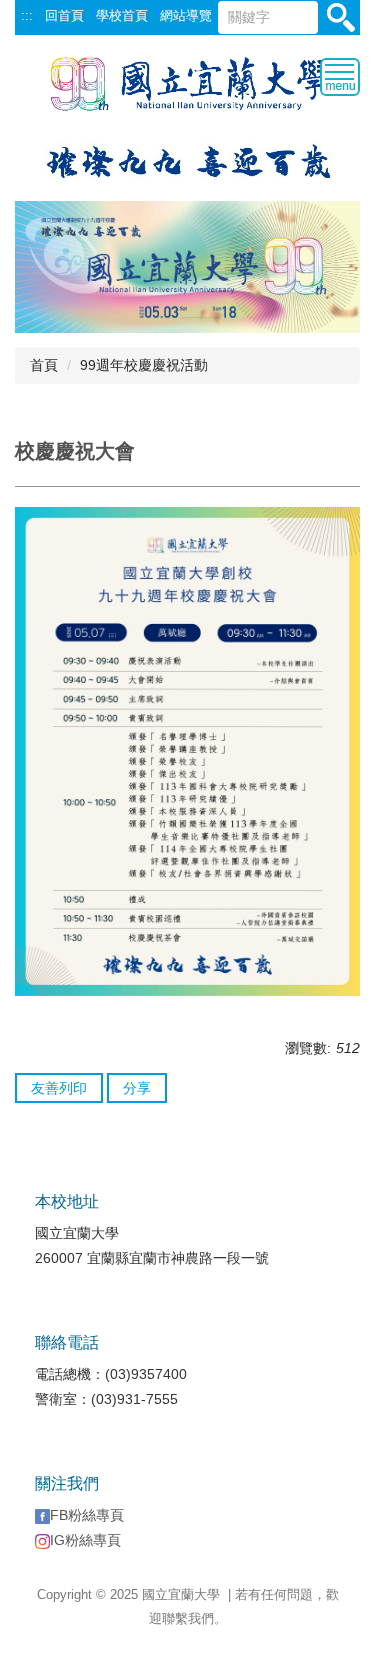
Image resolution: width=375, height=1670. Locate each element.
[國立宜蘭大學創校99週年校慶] (187, 159)
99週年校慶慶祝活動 (144, 365)
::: (27, 15)
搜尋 (342, 18)
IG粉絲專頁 (85, 1540)
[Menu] (340, 77)
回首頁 (64, 15)
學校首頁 (122, 15)
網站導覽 (186, 15)
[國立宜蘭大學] (187, 83)
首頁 (44, 365)
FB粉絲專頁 (87, 1515)
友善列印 (59, 1088)
